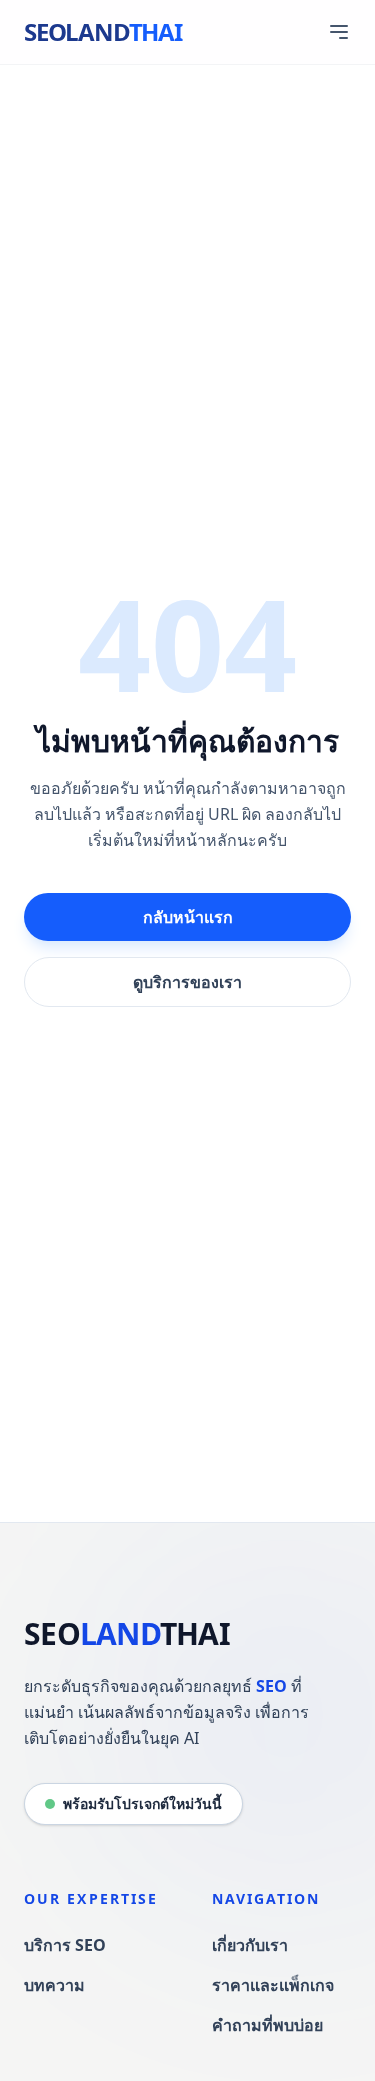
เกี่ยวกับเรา (250, 1945)
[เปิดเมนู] (339, 32)
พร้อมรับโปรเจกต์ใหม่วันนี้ (142, 1803)
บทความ (54, 1985)
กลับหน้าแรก (188, 917)
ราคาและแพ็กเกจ (273, 1985)
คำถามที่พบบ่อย (267, 2025)
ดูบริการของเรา (187, 982)
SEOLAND (103, 32)
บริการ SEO (65, 1945)
